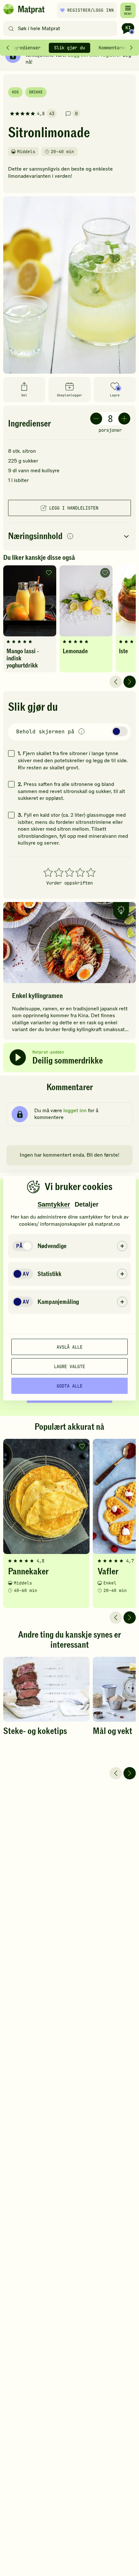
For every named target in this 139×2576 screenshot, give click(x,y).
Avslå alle (69, 1347)
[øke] (124, 419)
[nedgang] (96, 419)
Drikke (36, 92)
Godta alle (69, 1386)
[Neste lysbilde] (130, 682)
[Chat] (128, 29)
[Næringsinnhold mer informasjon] (70, 537)
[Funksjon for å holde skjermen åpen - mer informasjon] (81, 732)
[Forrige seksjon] (8, 48)
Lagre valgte (69, 1366)
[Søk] (11, 29)
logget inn (75, 1111)
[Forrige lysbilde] (116, 682)
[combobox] (62, 29)
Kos (15, 92)
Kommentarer (113, 48)
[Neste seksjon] (131, 48)
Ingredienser (25, 48)
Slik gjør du (69, 48)
